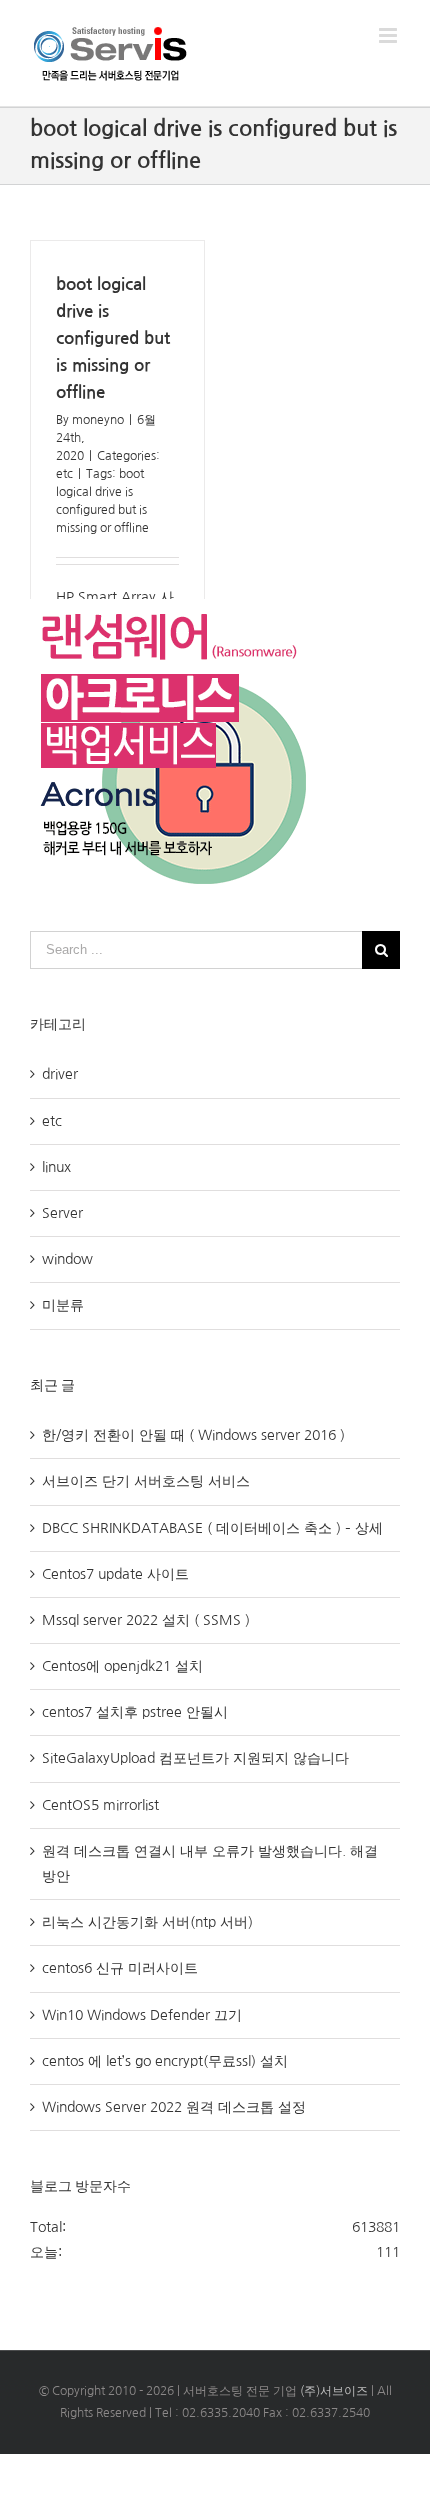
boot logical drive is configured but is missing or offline (113, 338)
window (67, 1259)
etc (64, 474)
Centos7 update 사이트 (115, 1574)
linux (56, 1167)
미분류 (63, 1305)
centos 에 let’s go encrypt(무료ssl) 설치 (165, 2061)
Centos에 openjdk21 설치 (122, 1666)
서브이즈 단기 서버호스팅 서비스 (146, 1481)
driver (60, 1074)
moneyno (98, 420)
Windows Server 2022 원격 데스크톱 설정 (174, 2107)
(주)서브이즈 (334, 2391)
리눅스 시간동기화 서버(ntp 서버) (147, 1922)
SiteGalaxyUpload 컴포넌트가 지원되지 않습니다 (195, 1758)
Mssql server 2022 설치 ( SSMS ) (146, 1620)
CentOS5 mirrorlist (100, 1805)
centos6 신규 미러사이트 (120, 1968)
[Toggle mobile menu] (389, 35)
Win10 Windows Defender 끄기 (142, 2015)
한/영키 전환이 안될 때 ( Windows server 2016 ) (193, 1435)
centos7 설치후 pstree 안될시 (135, 1712)
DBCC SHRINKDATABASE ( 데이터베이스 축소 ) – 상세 (212, 1528)
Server (62, 1213)
